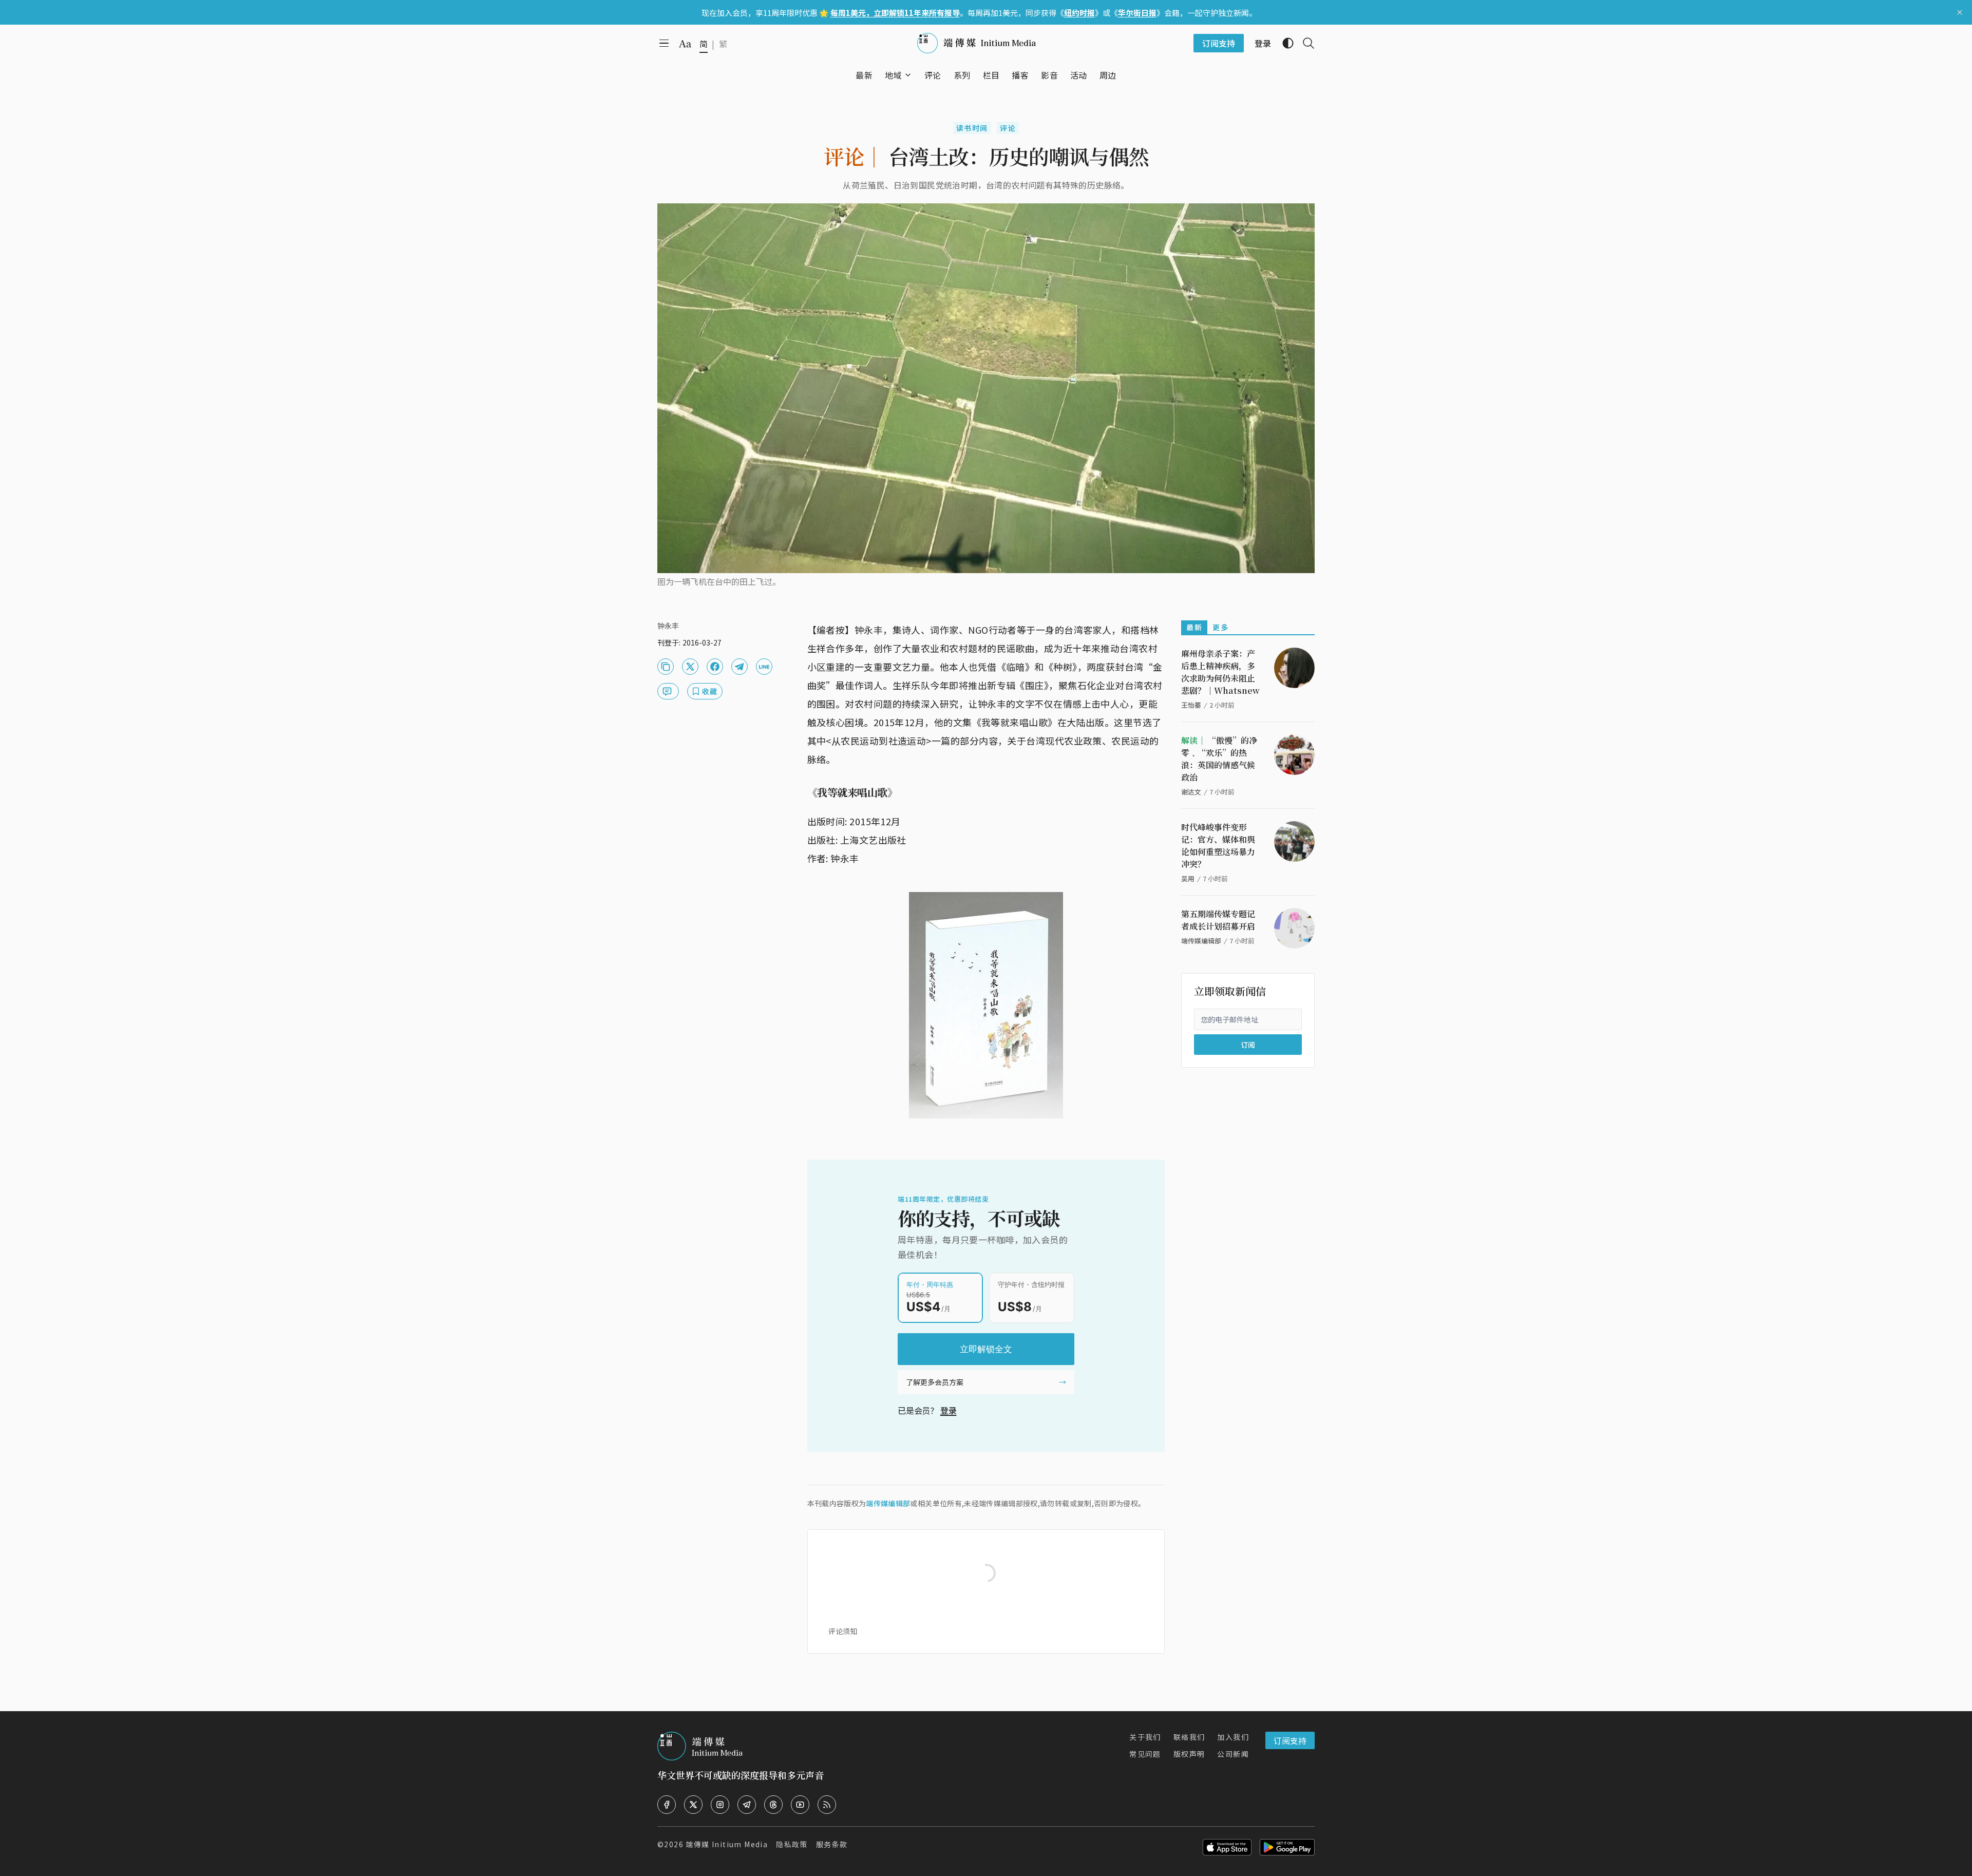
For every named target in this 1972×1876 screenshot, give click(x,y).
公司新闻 (1233, 1754)
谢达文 (1191, 792)
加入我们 (1233, 1737)
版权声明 (1189, 1754)
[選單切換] (908, 75)
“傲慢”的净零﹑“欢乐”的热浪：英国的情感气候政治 (1219, 759)
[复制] (666, 667)
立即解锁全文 (986, 1349)
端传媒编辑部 (888, 1503)
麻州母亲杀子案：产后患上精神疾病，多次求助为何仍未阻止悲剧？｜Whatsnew (1220, 672)
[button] (893, 75)
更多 (1220, 627)
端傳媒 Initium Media (727, 1844)
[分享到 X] (690, 667)
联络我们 (1189, 1737)
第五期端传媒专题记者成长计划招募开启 (1218, 920)
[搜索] (1304, 43)
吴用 (1188, 878)
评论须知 (843, 1631)
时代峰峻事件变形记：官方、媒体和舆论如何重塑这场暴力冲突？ (1218, 846)
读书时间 (972, 128)
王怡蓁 (1191, 705)
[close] (1960, 12)
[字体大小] (685, 44)
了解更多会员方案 (935, 1382)
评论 (1008, 128)
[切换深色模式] (1284, 43)
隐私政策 (792, 1844)
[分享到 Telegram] (739, 667)
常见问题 (1145, 1754)
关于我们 (1145, 1737)
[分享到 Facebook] (715, 667)
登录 (949, 1410)
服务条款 (832, 1844)
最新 (1194, 627)
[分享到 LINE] (764, 667)
